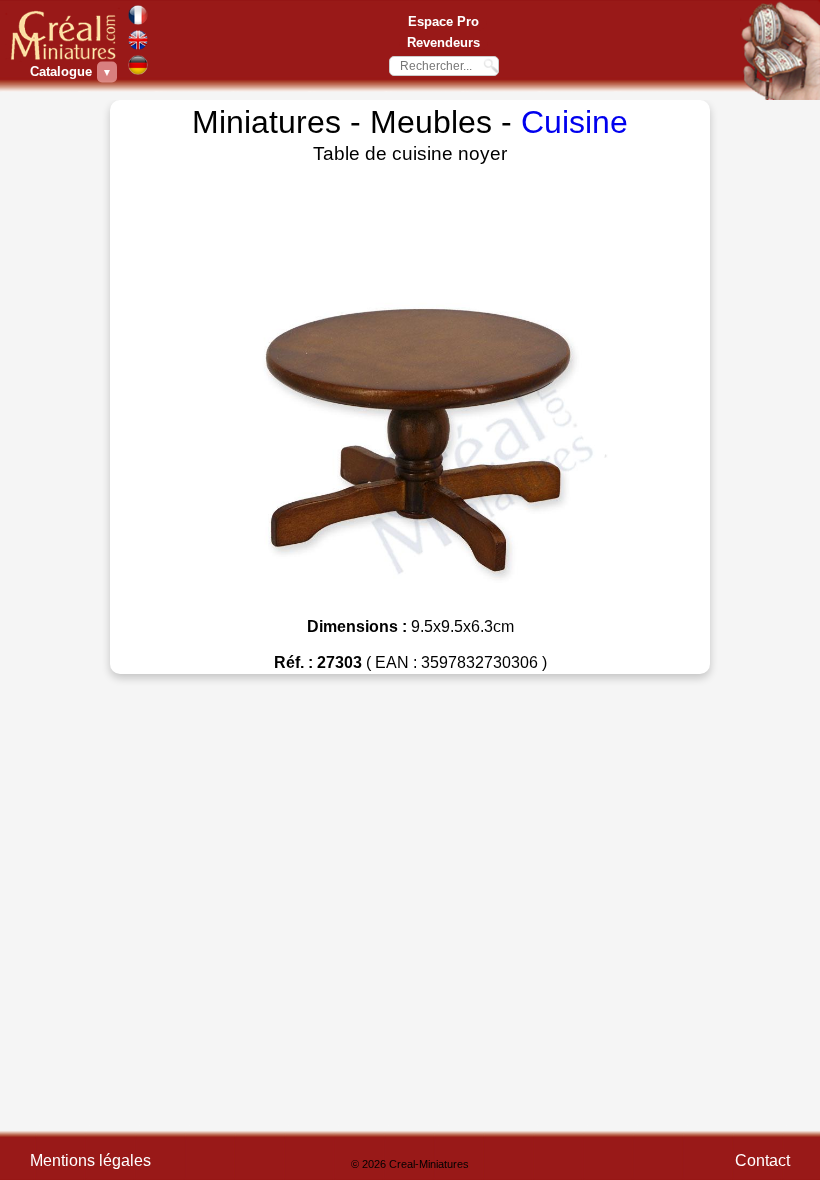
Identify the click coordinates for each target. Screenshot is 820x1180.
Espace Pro (443, 21)
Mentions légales (90, 1160)
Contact (762, 1160)
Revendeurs (443, 42)
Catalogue (63, 71)
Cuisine (574, 122)
